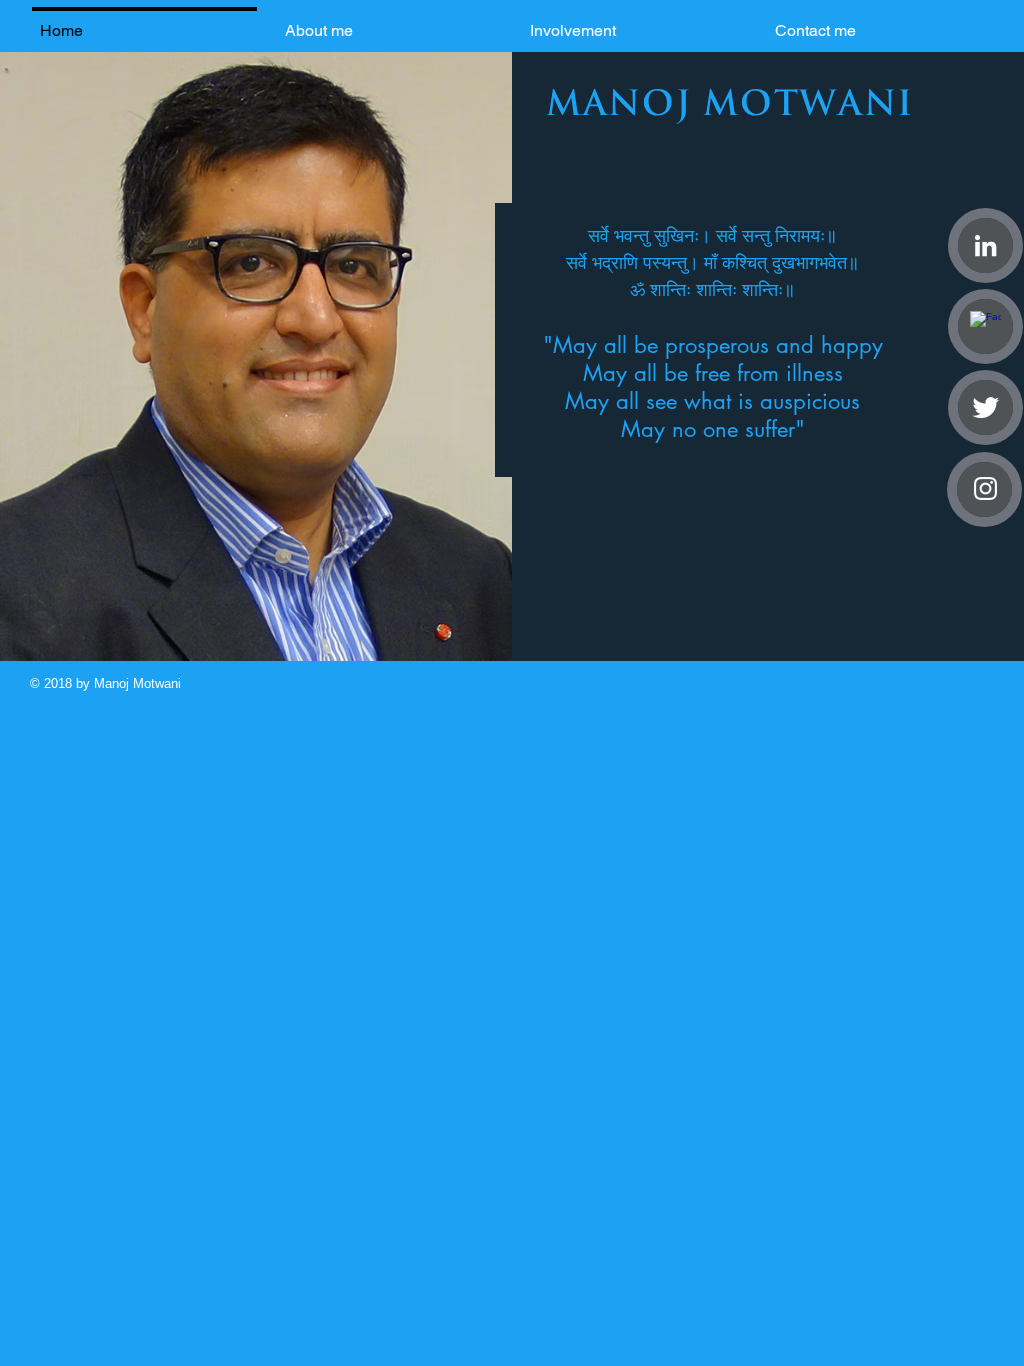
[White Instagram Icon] (985, 488)
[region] (714, 340)
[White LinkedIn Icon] (985, 245)
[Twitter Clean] (985, 407)
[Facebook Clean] (985, 326)
